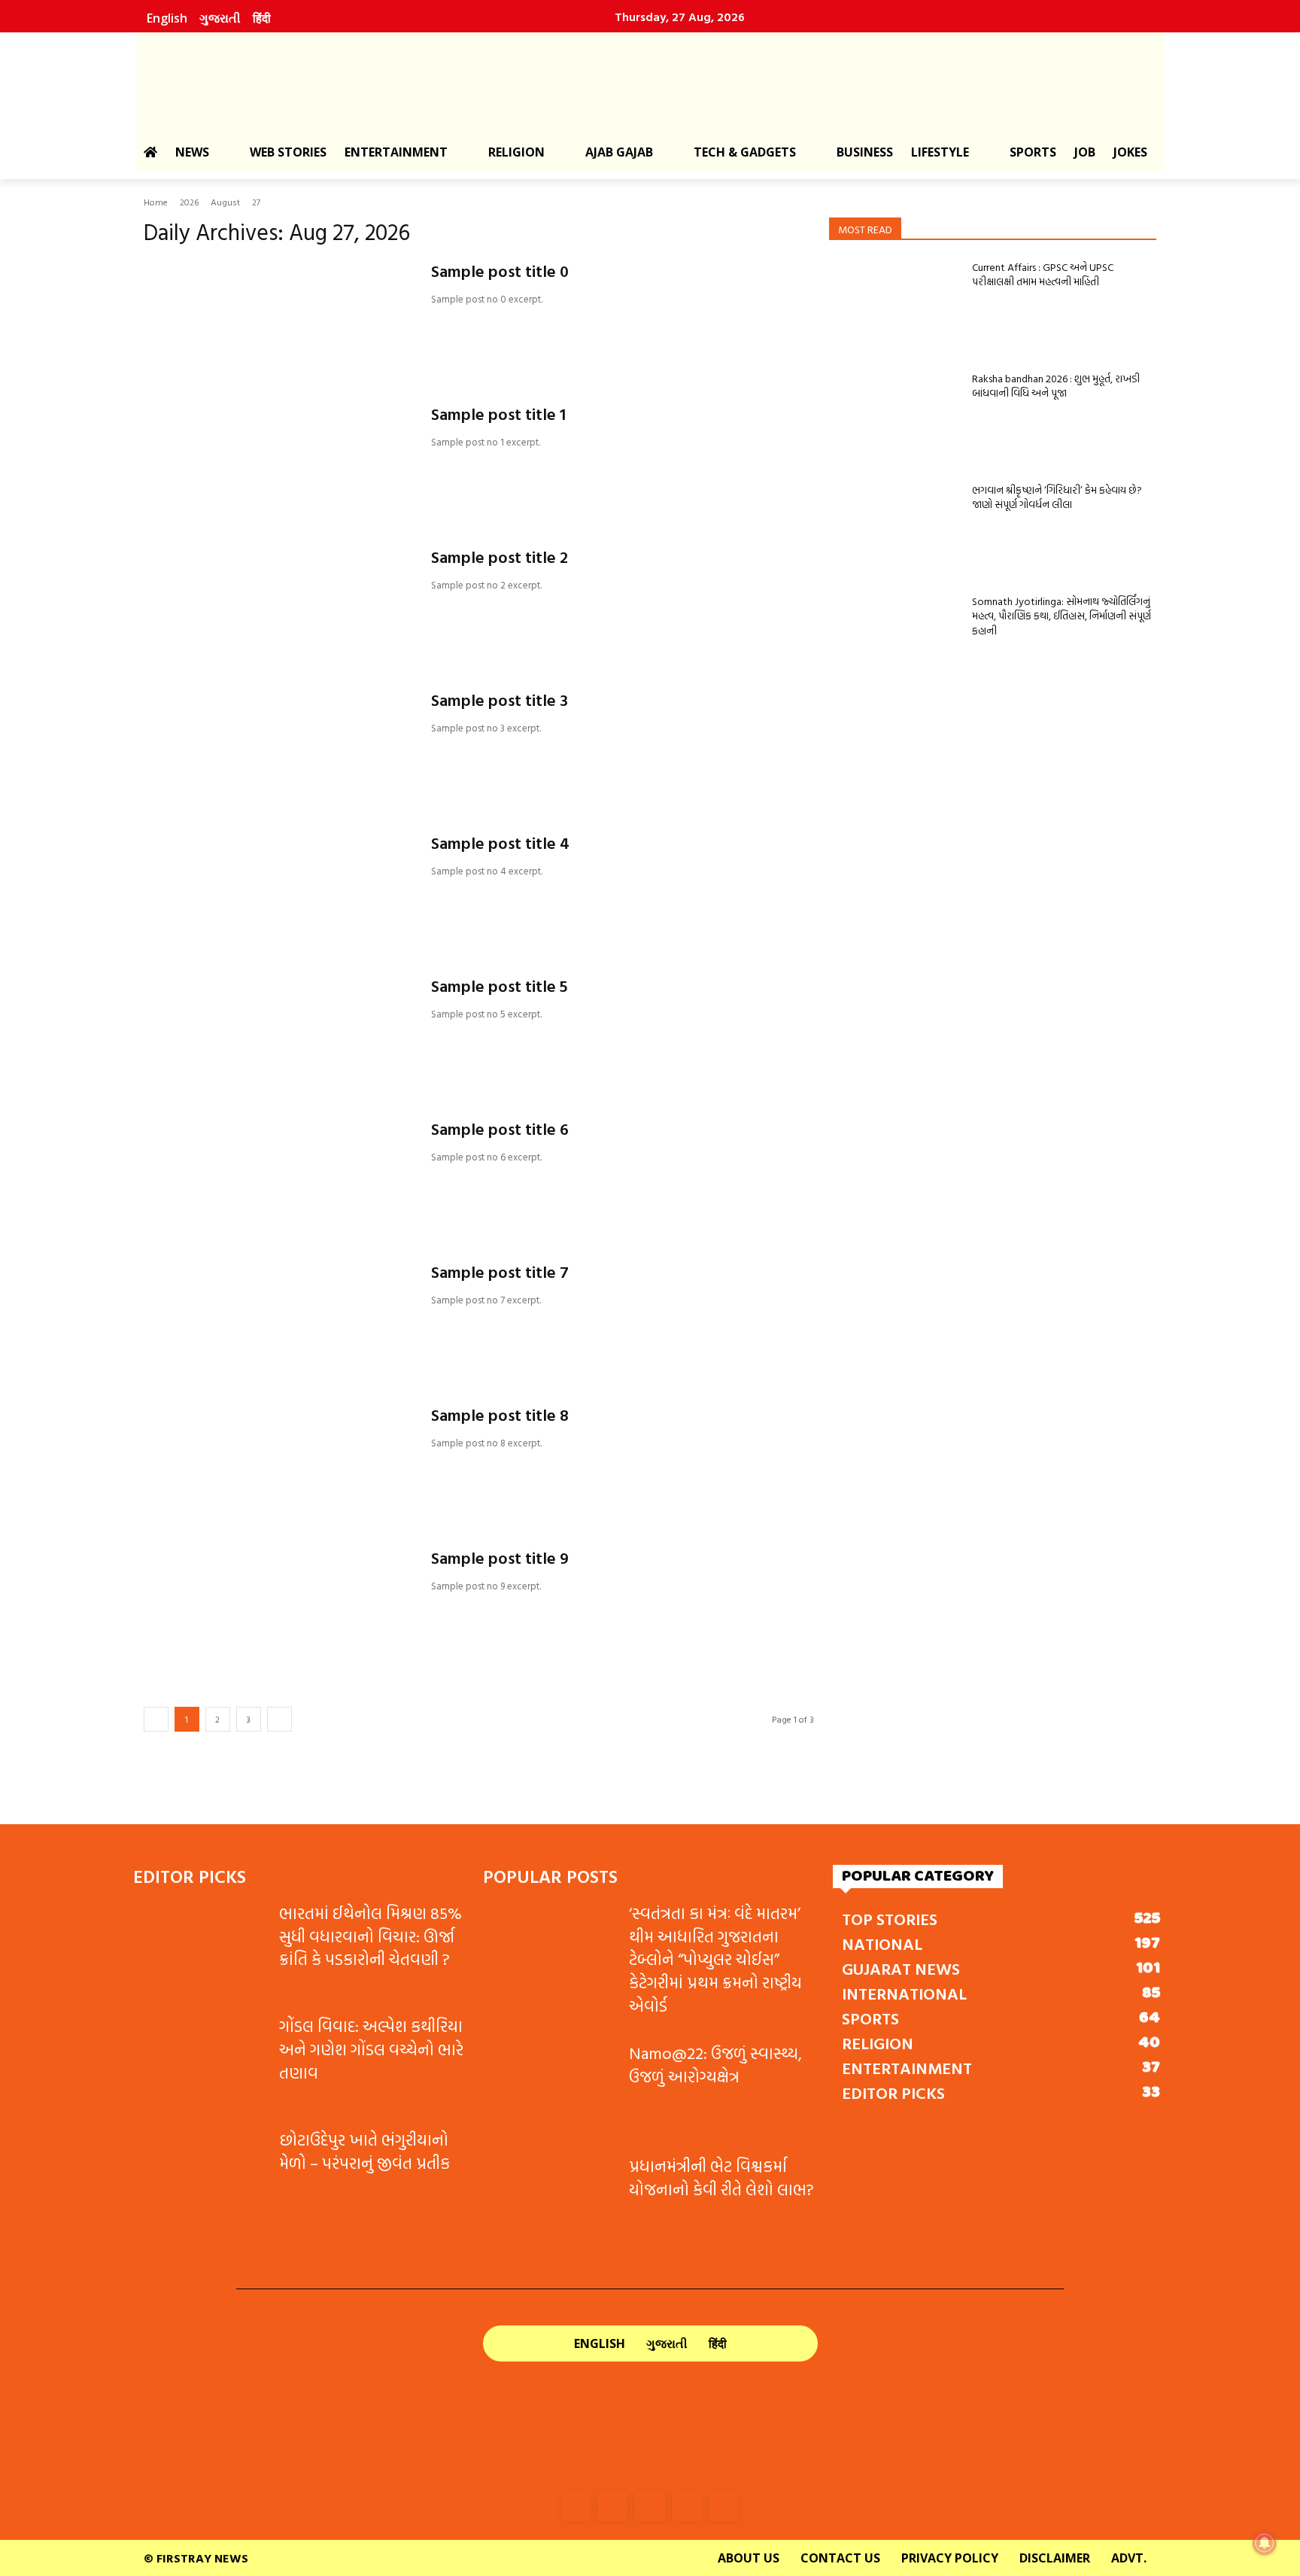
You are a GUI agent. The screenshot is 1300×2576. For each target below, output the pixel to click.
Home (156, 202)
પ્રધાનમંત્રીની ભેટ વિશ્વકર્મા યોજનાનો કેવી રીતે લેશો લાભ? (721, 2177)
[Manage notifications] (1265, 2543)
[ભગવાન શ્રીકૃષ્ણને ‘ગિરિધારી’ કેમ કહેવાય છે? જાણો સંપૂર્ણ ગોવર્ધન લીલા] (895, 528)
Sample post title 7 (500, 1271)
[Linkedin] (1067, 17)
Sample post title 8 (500, 1414)
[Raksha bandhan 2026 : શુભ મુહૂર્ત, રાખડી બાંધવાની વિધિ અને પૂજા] (895, 417)
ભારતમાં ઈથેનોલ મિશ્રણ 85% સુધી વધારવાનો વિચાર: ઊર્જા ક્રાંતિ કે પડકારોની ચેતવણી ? (371, 1936)
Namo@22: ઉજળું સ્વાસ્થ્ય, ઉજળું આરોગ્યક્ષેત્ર (715, 2064)
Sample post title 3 (500, 700)
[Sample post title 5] (278, 1032)
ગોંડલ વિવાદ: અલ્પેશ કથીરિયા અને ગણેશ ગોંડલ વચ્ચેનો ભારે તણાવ (371, 2049)
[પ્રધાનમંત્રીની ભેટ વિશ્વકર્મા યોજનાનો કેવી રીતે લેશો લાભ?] (550, 2202)
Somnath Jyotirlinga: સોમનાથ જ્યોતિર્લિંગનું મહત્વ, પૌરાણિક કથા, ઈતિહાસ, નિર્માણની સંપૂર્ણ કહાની (1062, 616)
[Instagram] (1034, 17)
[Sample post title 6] (278, 1175)
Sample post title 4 (500, 842)
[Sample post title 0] (278, 317)
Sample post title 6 (500, 1128)
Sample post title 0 (500, 271)
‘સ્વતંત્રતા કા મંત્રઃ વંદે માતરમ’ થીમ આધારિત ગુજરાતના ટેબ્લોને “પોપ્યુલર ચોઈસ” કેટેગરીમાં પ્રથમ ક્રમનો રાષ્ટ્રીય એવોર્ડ (715, 1959)
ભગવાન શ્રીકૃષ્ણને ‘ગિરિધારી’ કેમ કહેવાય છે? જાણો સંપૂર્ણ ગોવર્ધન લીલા (1057, 497)
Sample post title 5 (500, 985)
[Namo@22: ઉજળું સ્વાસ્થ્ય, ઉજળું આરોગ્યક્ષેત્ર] (550, 2089)
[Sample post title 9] (278, 1604)
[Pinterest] (1099, 17)
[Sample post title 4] (278, 889)
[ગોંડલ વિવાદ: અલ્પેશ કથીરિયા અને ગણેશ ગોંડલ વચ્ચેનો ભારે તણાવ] (200, 2062)
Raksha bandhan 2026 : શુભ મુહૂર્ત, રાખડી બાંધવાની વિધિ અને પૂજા (1056, 386)
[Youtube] (1131, 17)
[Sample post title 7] (278, 1318)
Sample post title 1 (498, 414)
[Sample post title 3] (278, 746)
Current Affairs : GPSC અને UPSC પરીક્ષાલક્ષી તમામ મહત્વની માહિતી (1043, 274)
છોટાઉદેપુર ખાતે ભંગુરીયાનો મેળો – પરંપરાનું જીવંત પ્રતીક (364, 2151)
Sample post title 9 (500, 1557)
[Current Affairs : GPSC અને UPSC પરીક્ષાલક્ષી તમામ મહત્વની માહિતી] (895, 306)
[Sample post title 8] (278, 1461)
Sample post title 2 (500, 557)
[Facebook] (1002, 17)
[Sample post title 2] (278, 603)
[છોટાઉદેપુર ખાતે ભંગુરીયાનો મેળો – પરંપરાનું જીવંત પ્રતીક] (200, 2175)
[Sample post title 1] (278, 460)
